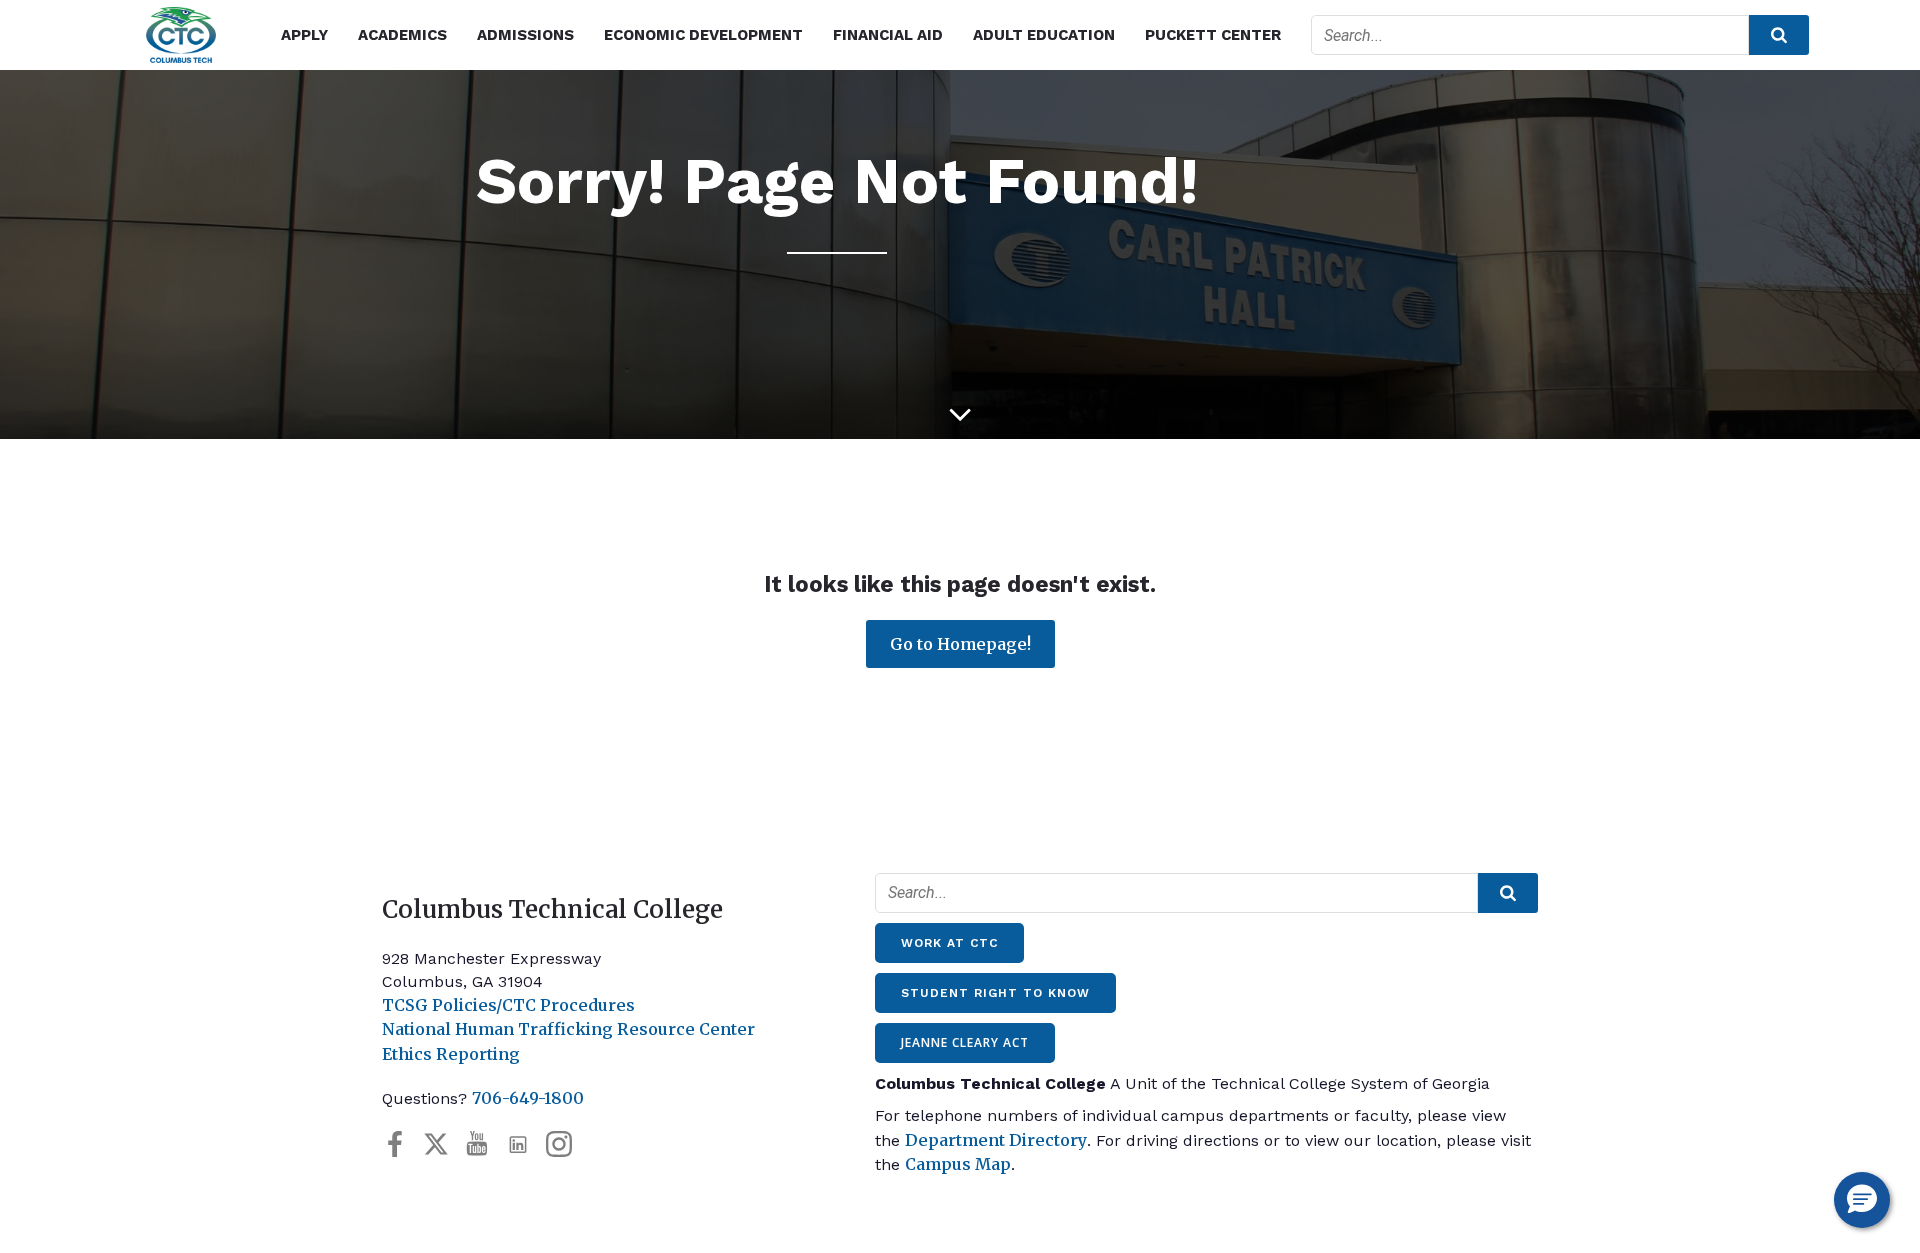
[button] (1862, 1200)
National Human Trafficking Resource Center (568, 1029)
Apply (304, 35)
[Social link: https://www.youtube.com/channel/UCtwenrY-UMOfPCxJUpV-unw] (484, 1144)
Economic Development (703, 35)
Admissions (525, 35)
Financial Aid (888, 35)
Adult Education (1044, 35)
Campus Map (958, 1164)
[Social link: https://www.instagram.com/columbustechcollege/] (566, 1144)
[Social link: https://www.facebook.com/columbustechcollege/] (402, 1144)
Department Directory (996, 1140)
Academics (402, 35)
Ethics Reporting (451, 1054)
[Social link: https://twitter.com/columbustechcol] (443, 1144)
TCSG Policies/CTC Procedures (508, 1005)
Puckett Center (1213, 35)
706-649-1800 (528, 1098)
